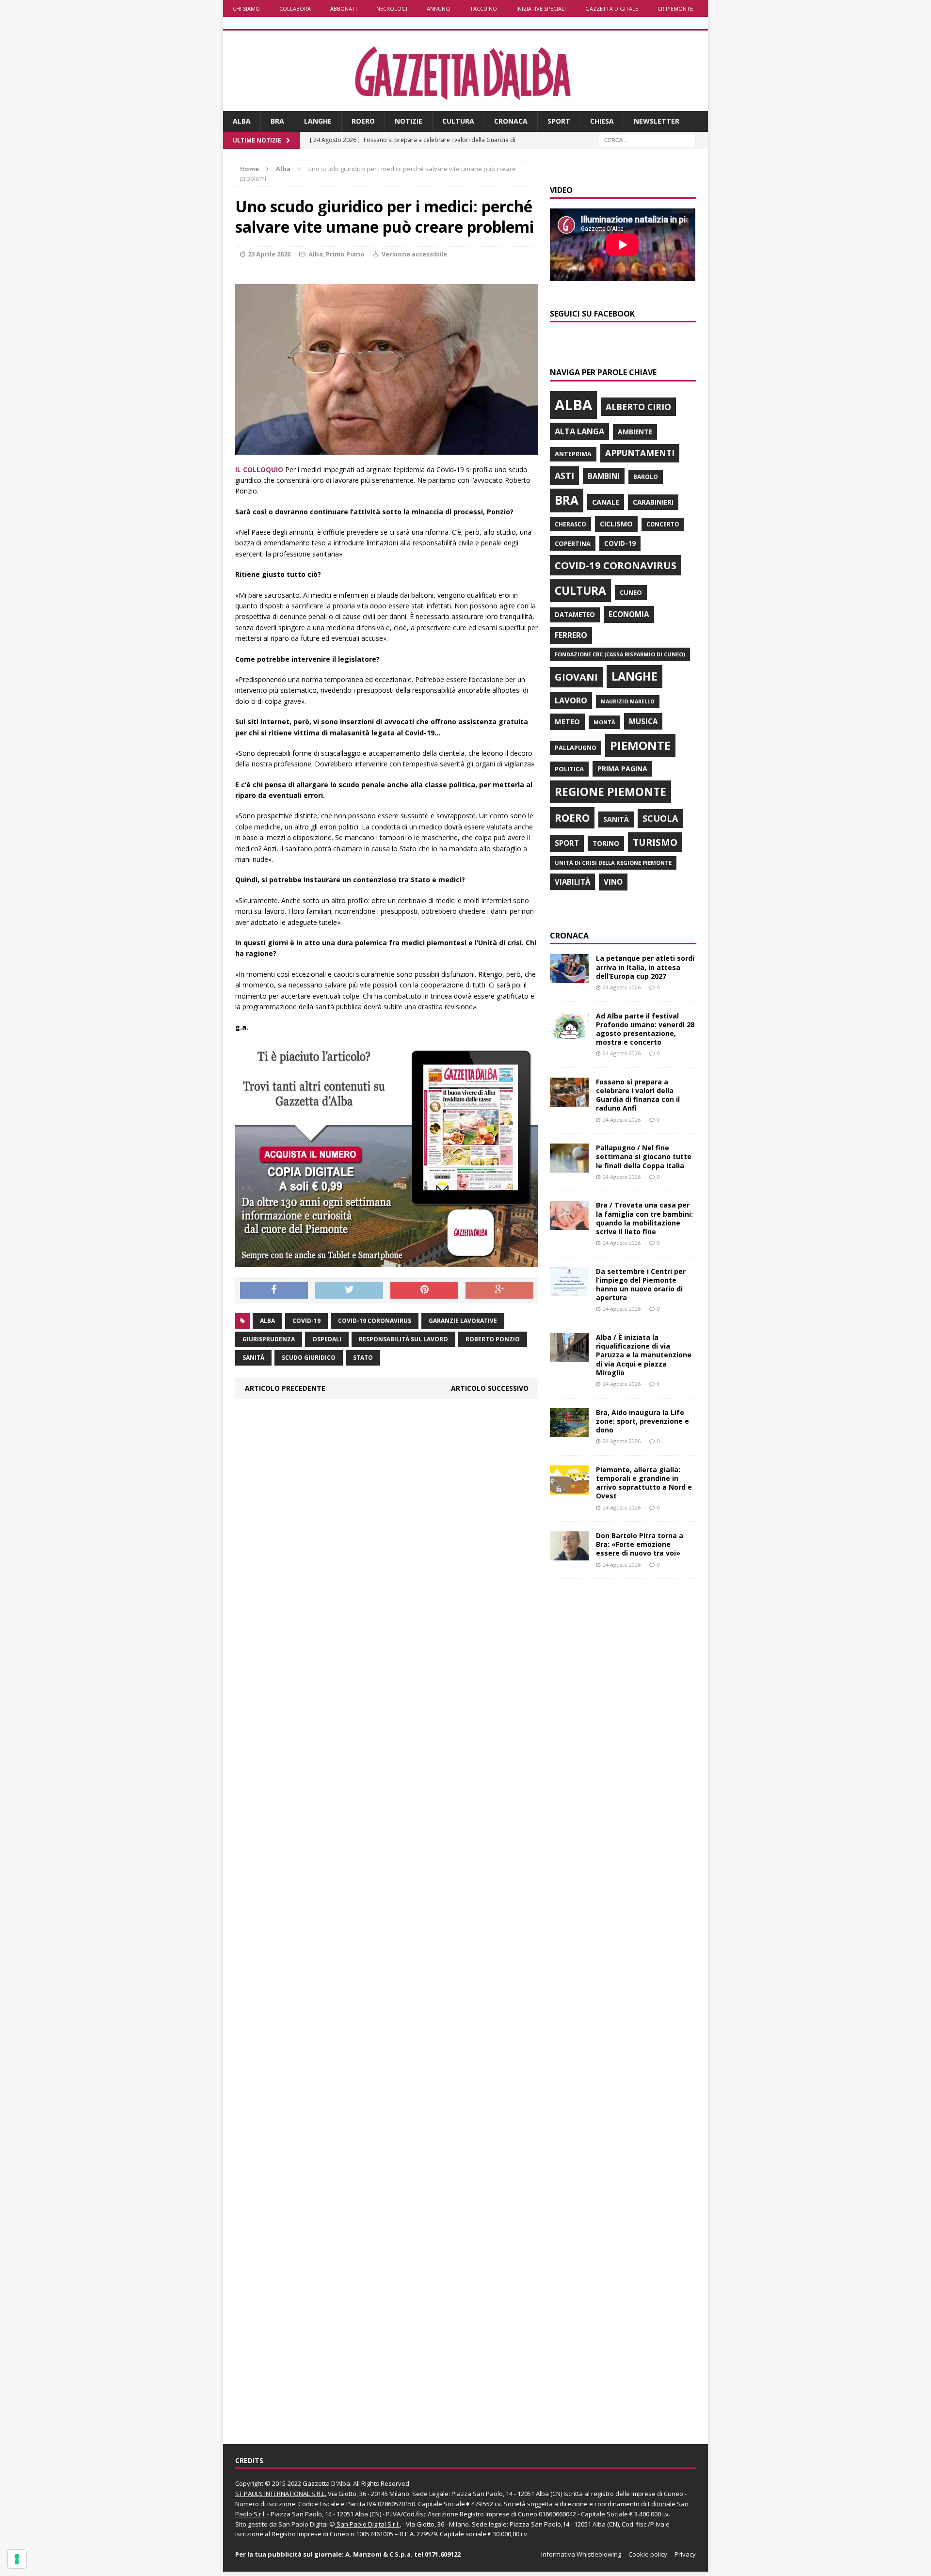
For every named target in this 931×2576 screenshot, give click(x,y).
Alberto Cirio (638, 407)
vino (613, 882)
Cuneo (631, 592)
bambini (604, 476)
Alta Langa (579, 431)
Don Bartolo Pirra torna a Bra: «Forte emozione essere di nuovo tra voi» (640, 1544)
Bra (277, 121)
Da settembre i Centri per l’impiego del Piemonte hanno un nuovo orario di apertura (641, 1285)
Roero (363, 121)
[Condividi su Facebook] (274, 1290)
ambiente (635, 432)
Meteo (567, 721)
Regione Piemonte (610, 792)
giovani (576, 677)
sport (567, 843)
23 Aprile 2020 (269, 254)
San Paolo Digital (303, 2524)
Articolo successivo (490, 1388)
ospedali (327, 1339)
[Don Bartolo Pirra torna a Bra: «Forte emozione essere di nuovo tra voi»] (569, 1555)
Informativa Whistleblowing (581, 2554)
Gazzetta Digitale (612, 8)
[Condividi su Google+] (499, 1290)
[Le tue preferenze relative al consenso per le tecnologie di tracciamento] (17, 2559)
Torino (606, 843)
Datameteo (575, 615)
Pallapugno (576, 748)
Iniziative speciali (541, 8)
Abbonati (344, 8)
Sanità (253, 1358)
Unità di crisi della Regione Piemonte (613, 863)
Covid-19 (306, 1321)
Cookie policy (648, 2554)
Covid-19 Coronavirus (375, 1321)
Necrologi (392, 8)
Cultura (458, 121)
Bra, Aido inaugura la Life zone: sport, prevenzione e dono (642, 1421)
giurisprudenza (269, 1339)
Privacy (685, 2554)
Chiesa (602, 121)
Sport (559, 121)
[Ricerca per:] (647, 139)
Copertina (573, 543)
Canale (606, 502)
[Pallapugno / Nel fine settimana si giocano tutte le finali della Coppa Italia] (569, 1167)
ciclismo (616, 524)
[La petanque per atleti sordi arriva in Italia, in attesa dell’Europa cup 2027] (569, 978)
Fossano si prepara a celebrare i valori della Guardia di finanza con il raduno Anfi (638, 1095)
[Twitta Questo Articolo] (349, 1290)
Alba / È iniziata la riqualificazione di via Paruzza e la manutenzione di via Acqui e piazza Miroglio (644, 1355)
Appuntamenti (640, 453)
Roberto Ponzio (493, 1339)
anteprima (573, 454)
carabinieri (653, 502)
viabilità (572, 882)
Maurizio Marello (628, 701)
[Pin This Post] (424, 1290)
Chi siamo (246, 8)
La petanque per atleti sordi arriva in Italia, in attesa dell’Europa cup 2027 (645, 967)
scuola (660, 818)
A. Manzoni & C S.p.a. (379, 2554)
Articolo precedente (285, 1388)
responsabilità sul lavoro (403, 1339)
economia (629, 614)
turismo (655, 842)
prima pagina (622, 769)
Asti (564, 476)
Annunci (439, 8)
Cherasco (570, 524)
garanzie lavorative (463, 1321)
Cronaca (511, 121)
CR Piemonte (675, 8)
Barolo (646, 477)
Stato (363, 1358)
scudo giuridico (309, 1358)
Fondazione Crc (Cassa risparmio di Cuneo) (620, 654)
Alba (242, 121)
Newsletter (657, 121)
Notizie (409, 121)
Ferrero (571, 635)
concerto (663, 524)
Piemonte (640, 745)
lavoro (571, 700)
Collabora (295, 8)
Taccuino (483, 8)
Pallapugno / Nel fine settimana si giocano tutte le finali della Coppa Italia (644, 1156)
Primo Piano (345, 254)
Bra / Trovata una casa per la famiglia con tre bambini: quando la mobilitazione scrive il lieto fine (644, 1218)
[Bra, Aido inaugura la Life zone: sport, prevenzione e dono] (569, 1431)
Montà (604, 722)
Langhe (318, 121)
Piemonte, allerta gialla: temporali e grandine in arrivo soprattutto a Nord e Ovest (644, 1483)
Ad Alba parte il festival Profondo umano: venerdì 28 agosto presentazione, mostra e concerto (645, 1029)
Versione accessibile (414, 254)
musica (643, 721)
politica (569, 769)
